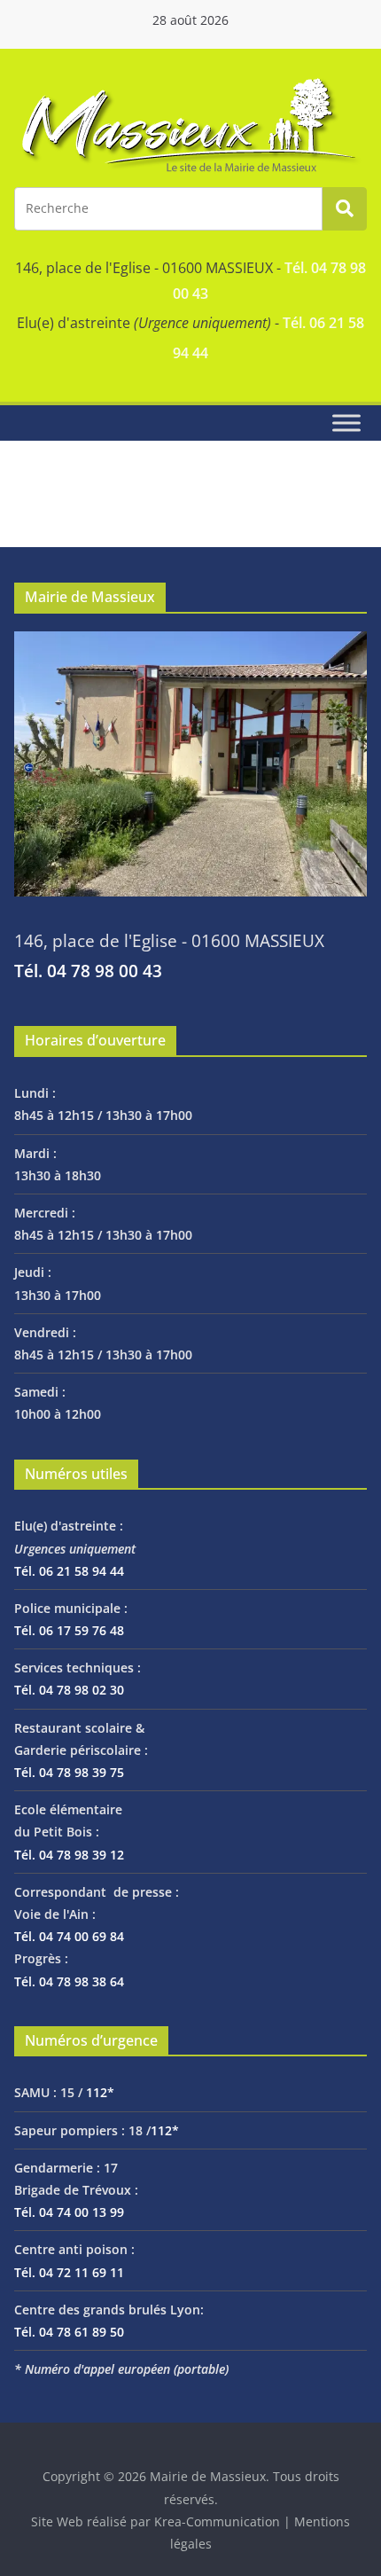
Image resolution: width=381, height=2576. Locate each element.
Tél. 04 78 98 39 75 (69, 1772)
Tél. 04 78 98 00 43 (88, 971)
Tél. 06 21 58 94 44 (69, 1571)
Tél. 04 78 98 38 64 (69, 1981)
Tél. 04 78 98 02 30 (69, 1690)
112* (100, 2092)
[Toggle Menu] (346, 423)
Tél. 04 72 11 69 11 (69, 2272)
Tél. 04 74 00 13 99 (69, 2212)
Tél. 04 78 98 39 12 (69, 1855)
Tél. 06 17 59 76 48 (69, 1630)
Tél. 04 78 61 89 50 (69, 2332)
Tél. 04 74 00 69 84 (69, 1936)
